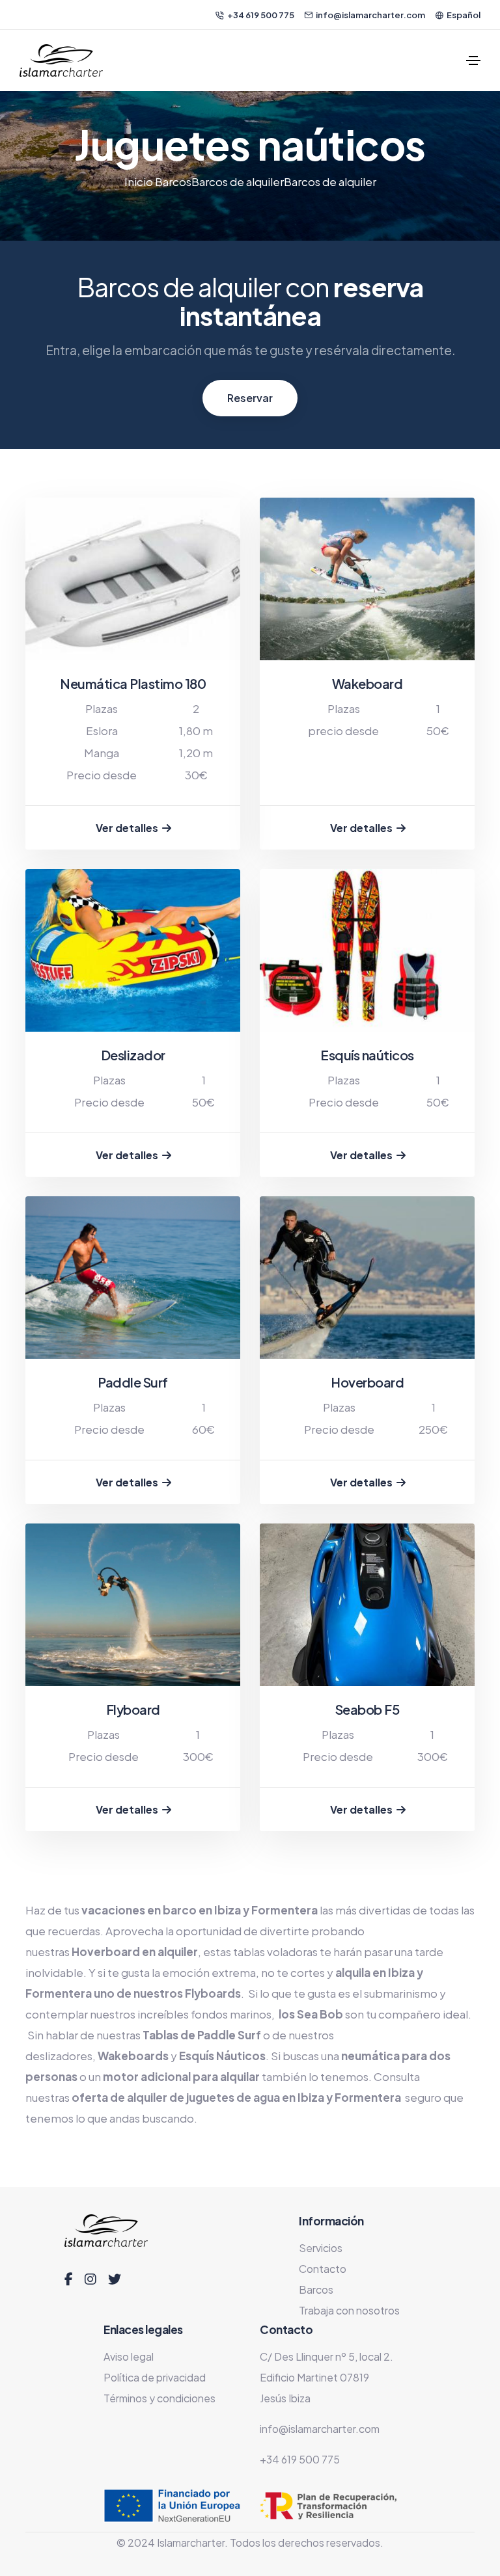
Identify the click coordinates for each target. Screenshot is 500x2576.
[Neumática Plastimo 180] (133, 579)
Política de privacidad (155, 2377)
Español (464, 15)
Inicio (140, 181)
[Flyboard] (133, 1605)
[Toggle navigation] (473, 60)
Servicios (321, 2248)
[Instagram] (90, 2279)
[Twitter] (115, 2279)
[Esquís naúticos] (367, 950)
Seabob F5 (368, 1709)
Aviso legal (129, 2356)
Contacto (323, 2269)
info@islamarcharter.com (370, 15)
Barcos (173, 181)
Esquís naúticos (367, 1055)
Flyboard (133, 1709)
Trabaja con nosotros (349, 2310)
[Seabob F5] (367, 1605)
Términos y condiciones (160, 2398)
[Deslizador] (133, 950)
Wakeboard (368, 683)
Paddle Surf (133, 1382)
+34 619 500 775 (261, 15)
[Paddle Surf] (133, 1278)
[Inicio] (61, 60)
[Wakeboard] (367, 579)
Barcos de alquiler (238, 181)
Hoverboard (367, 1382)
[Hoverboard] (367, 1278)
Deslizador (133, 1055)
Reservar (250, 398)
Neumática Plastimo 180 (133, 683)
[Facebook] (69, 2279)
